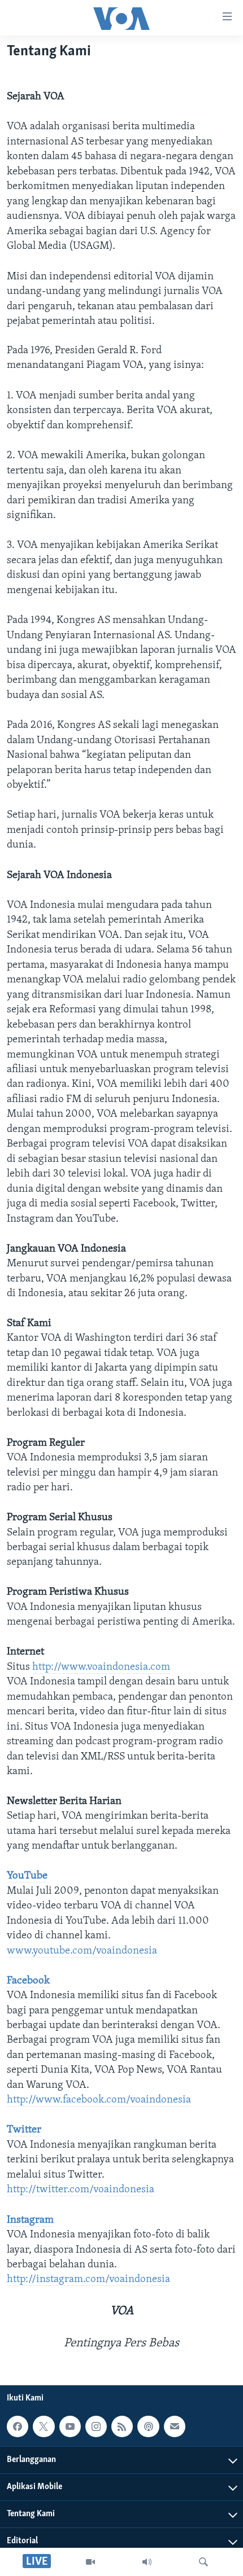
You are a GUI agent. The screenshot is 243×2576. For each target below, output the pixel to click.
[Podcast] (148, 2426)
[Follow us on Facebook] (18, 2426)
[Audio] (147, 2562)
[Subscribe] (175, 2426)
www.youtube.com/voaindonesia (82, 1951)
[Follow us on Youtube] (70, 2426)
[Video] (90, 2562)
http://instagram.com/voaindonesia (88, 2279)
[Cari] (203, 2562)
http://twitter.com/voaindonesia (81, 2190)
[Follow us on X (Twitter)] (44, 2426)
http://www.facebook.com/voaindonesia (99, 2100)
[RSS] (122, 2426)
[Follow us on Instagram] (96, 2426)
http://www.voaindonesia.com (101, 1667)
